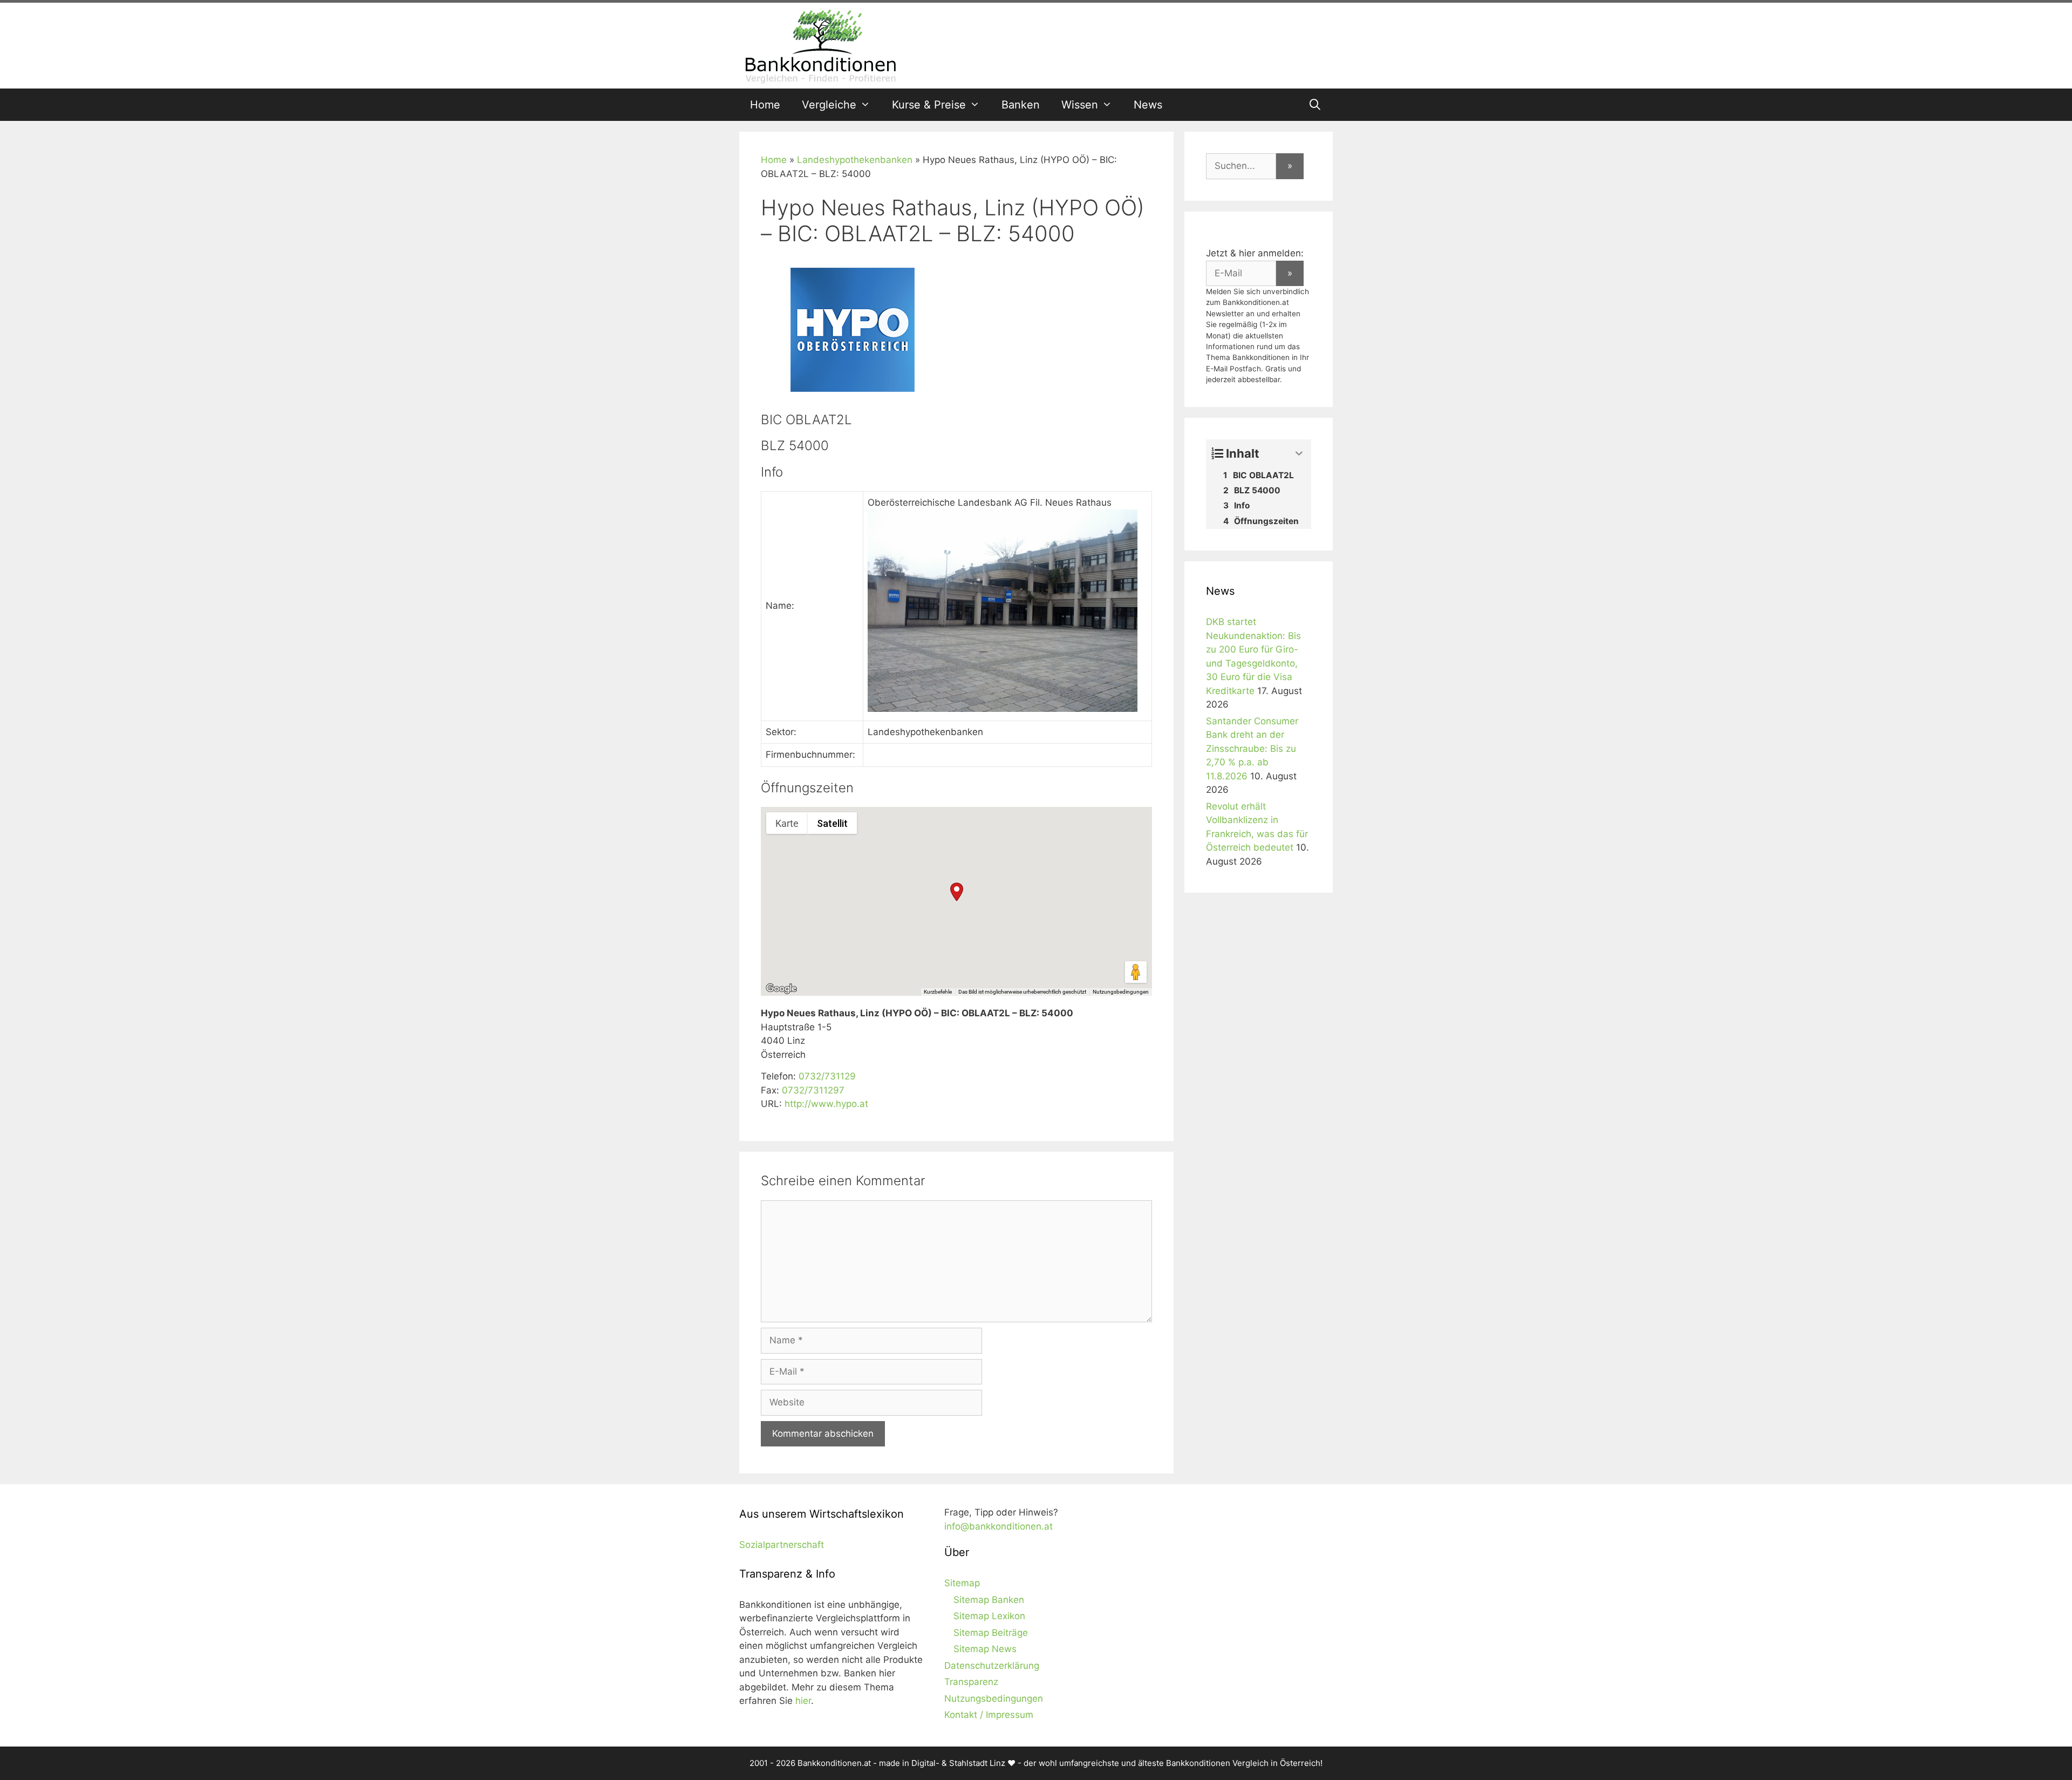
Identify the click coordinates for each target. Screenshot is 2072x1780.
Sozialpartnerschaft (782, 1545)
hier (803, 1701)
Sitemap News (985, 1649)
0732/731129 (827, 1076)
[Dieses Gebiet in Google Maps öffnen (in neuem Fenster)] (781, 989)
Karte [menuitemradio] (787, 823)
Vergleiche (829, 105)
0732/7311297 (813, 1090)
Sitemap (962, 1583)
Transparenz (971, 1682)
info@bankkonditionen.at (998, 1526)
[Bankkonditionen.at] (820, 45)
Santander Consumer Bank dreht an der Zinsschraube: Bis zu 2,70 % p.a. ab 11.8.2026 (1252, 749)
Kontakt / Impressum (989, 1715)
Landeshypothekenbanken (855, 160)
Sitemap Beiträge (991, 1633)
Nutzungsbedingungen (1121, 992)
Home (765, 105)
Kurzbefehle (938, 992)
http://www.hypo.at (826, 1104)
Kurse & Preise (929, 105)
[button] (957, 892)
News (1148, 105)
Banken (1021, 105)
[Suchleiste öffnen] (1315, 105)
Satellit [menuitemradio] (832, 823)
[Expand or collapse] (1299, 454)
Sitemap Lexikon (989, 1616)
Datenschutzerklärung (992, 1666)
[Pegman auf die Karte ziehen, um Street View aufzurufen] (1136, 972)
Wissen (1080, 105)
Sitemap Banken (989, 1600)
